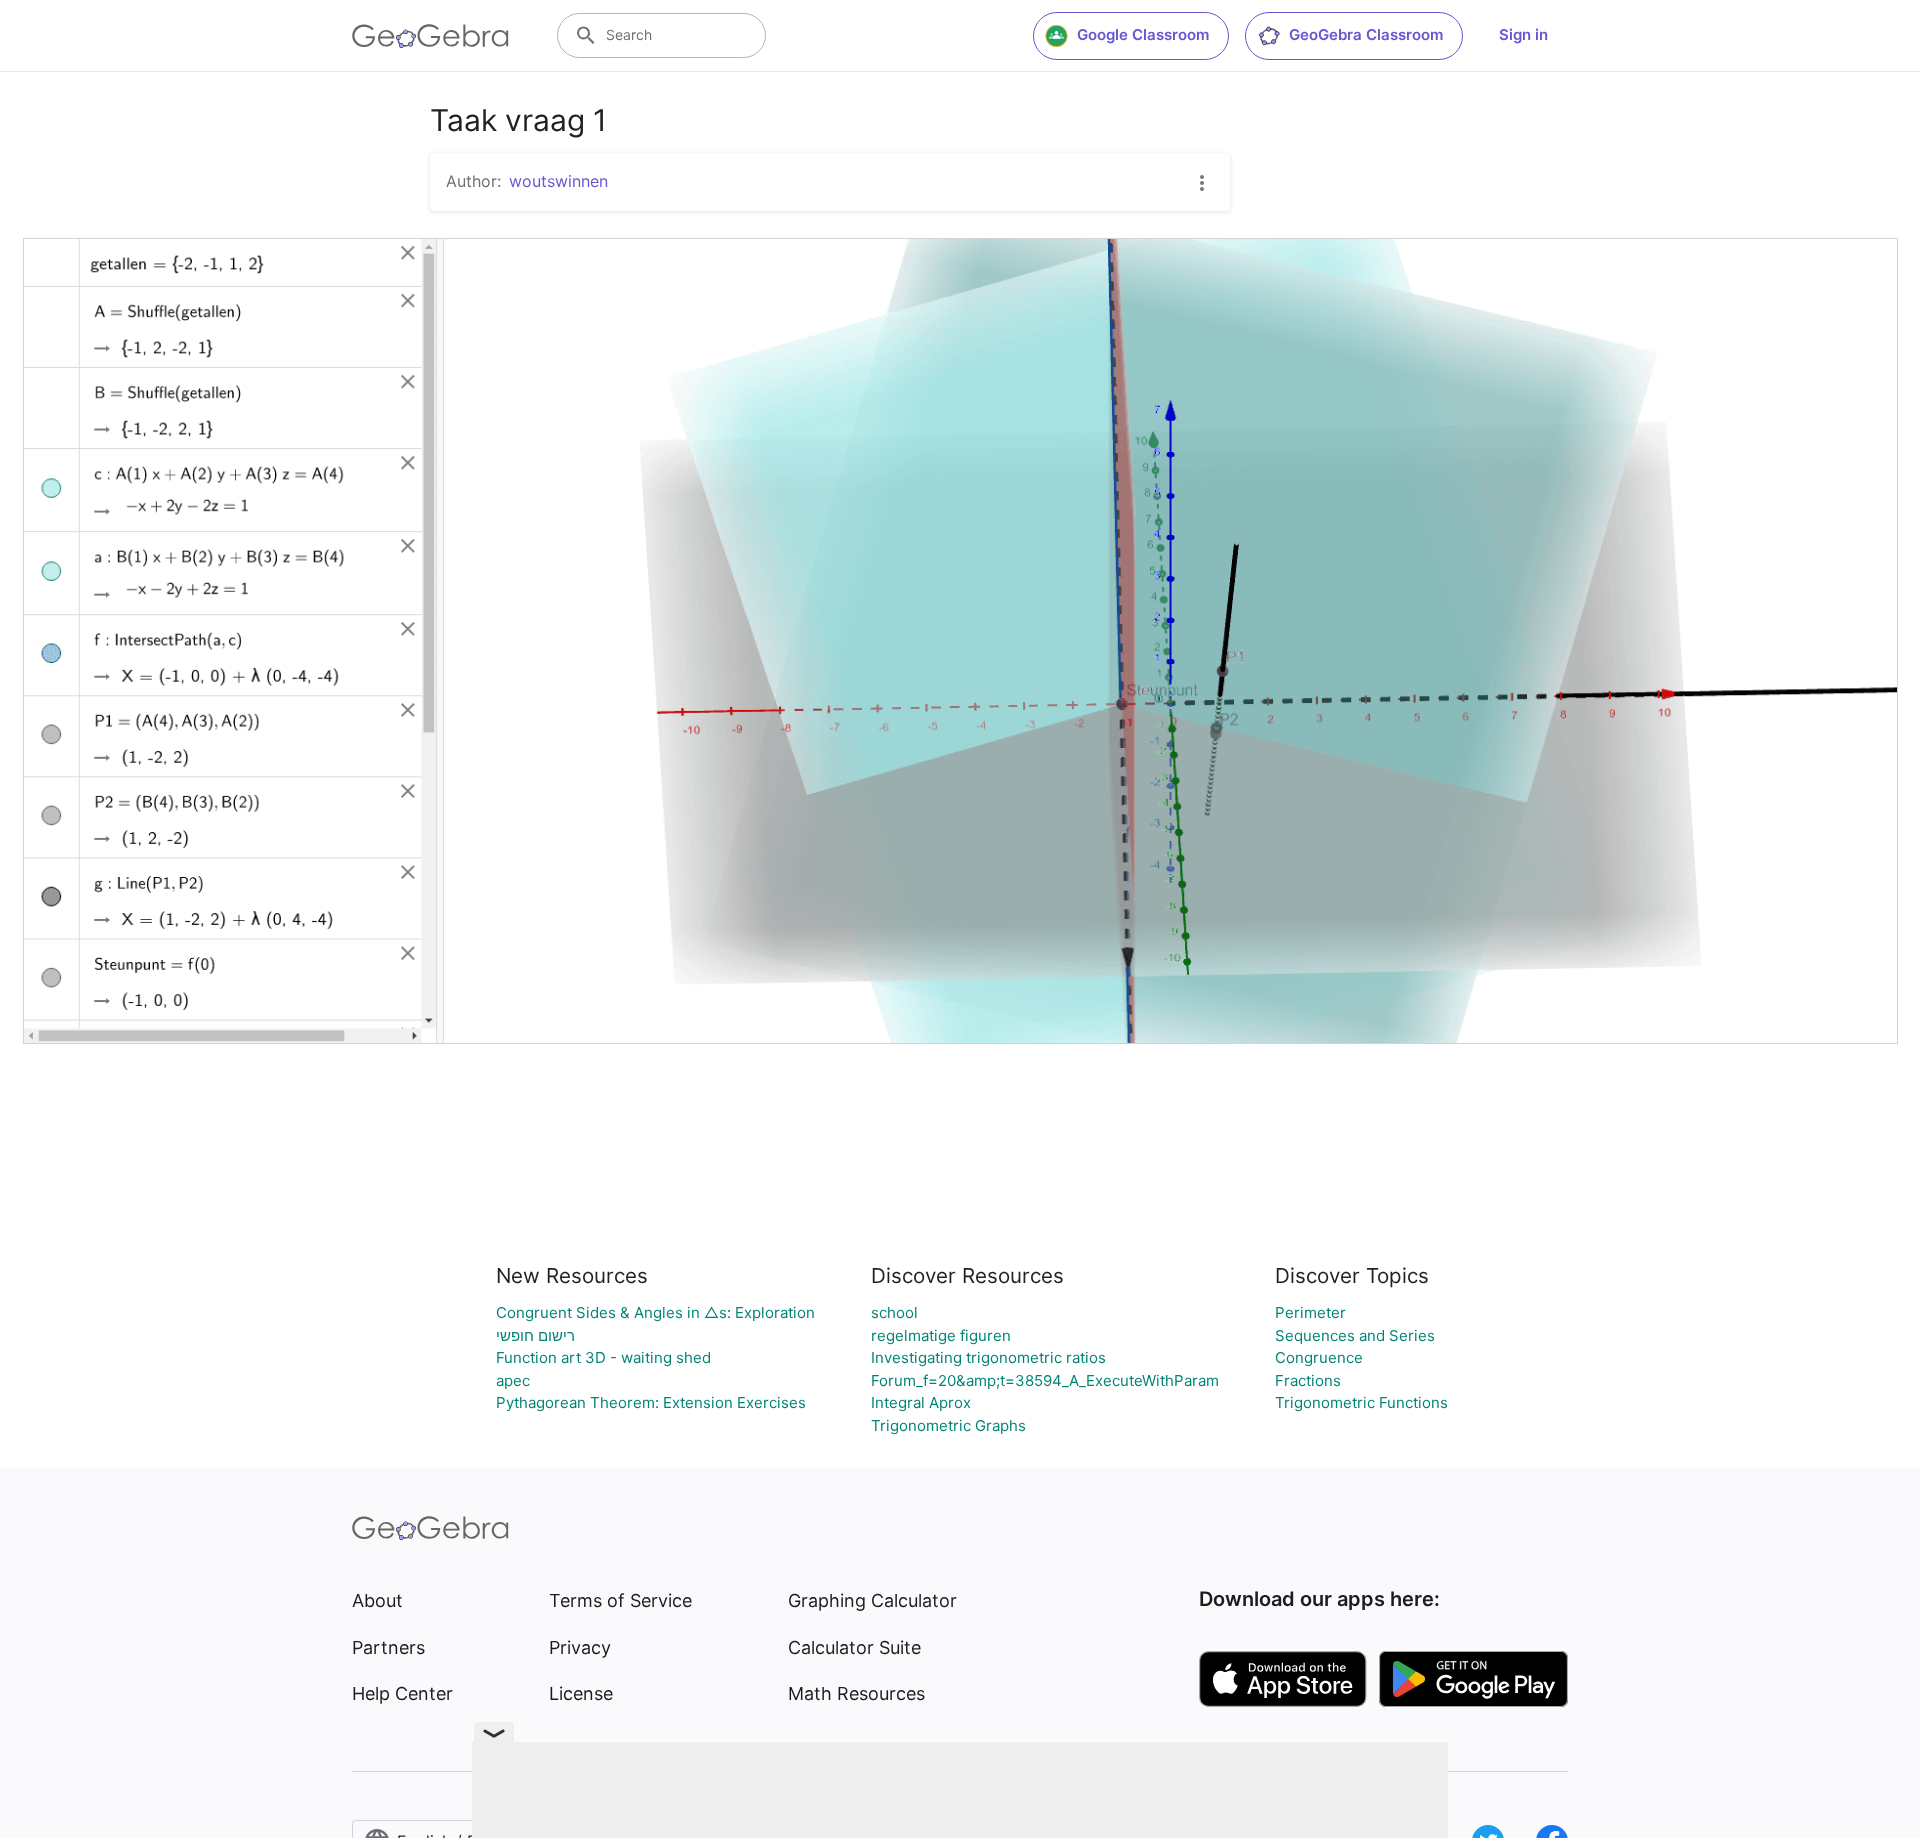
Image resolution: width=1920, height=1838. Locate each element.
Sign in (1523, 34)
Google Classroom (1143, 34)
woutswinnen (558, 181)
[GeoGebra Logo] (430, 36)
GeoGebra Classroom (1366, 34)
